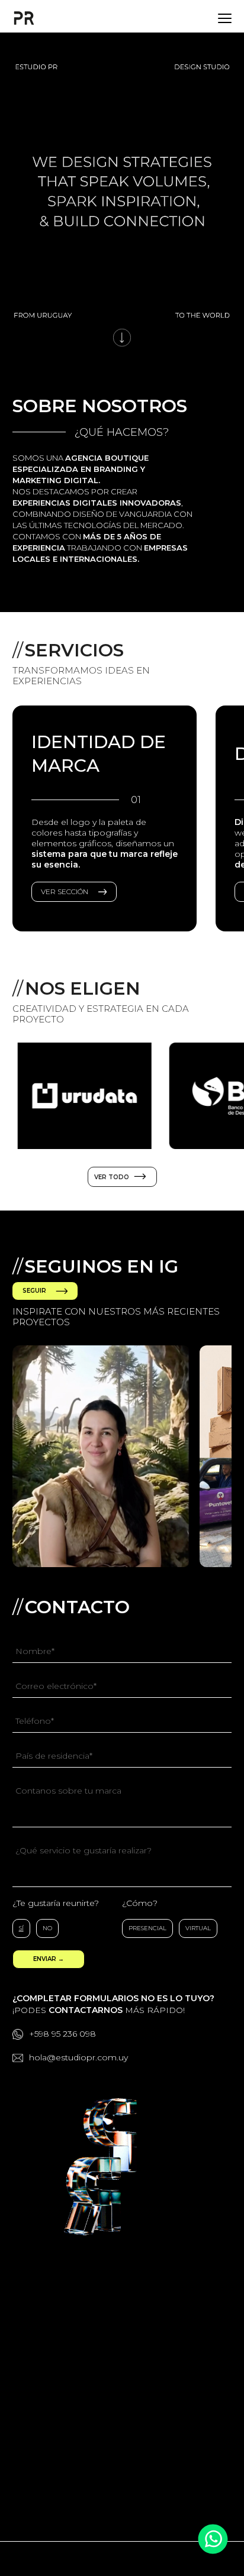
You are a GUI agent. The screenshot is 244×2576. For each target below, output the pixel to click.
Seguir (34, 1291)
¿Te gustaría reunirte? (56, 1903)
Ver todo (113, 1177)
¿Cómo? (140, 1903)
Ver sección (65, 891)
